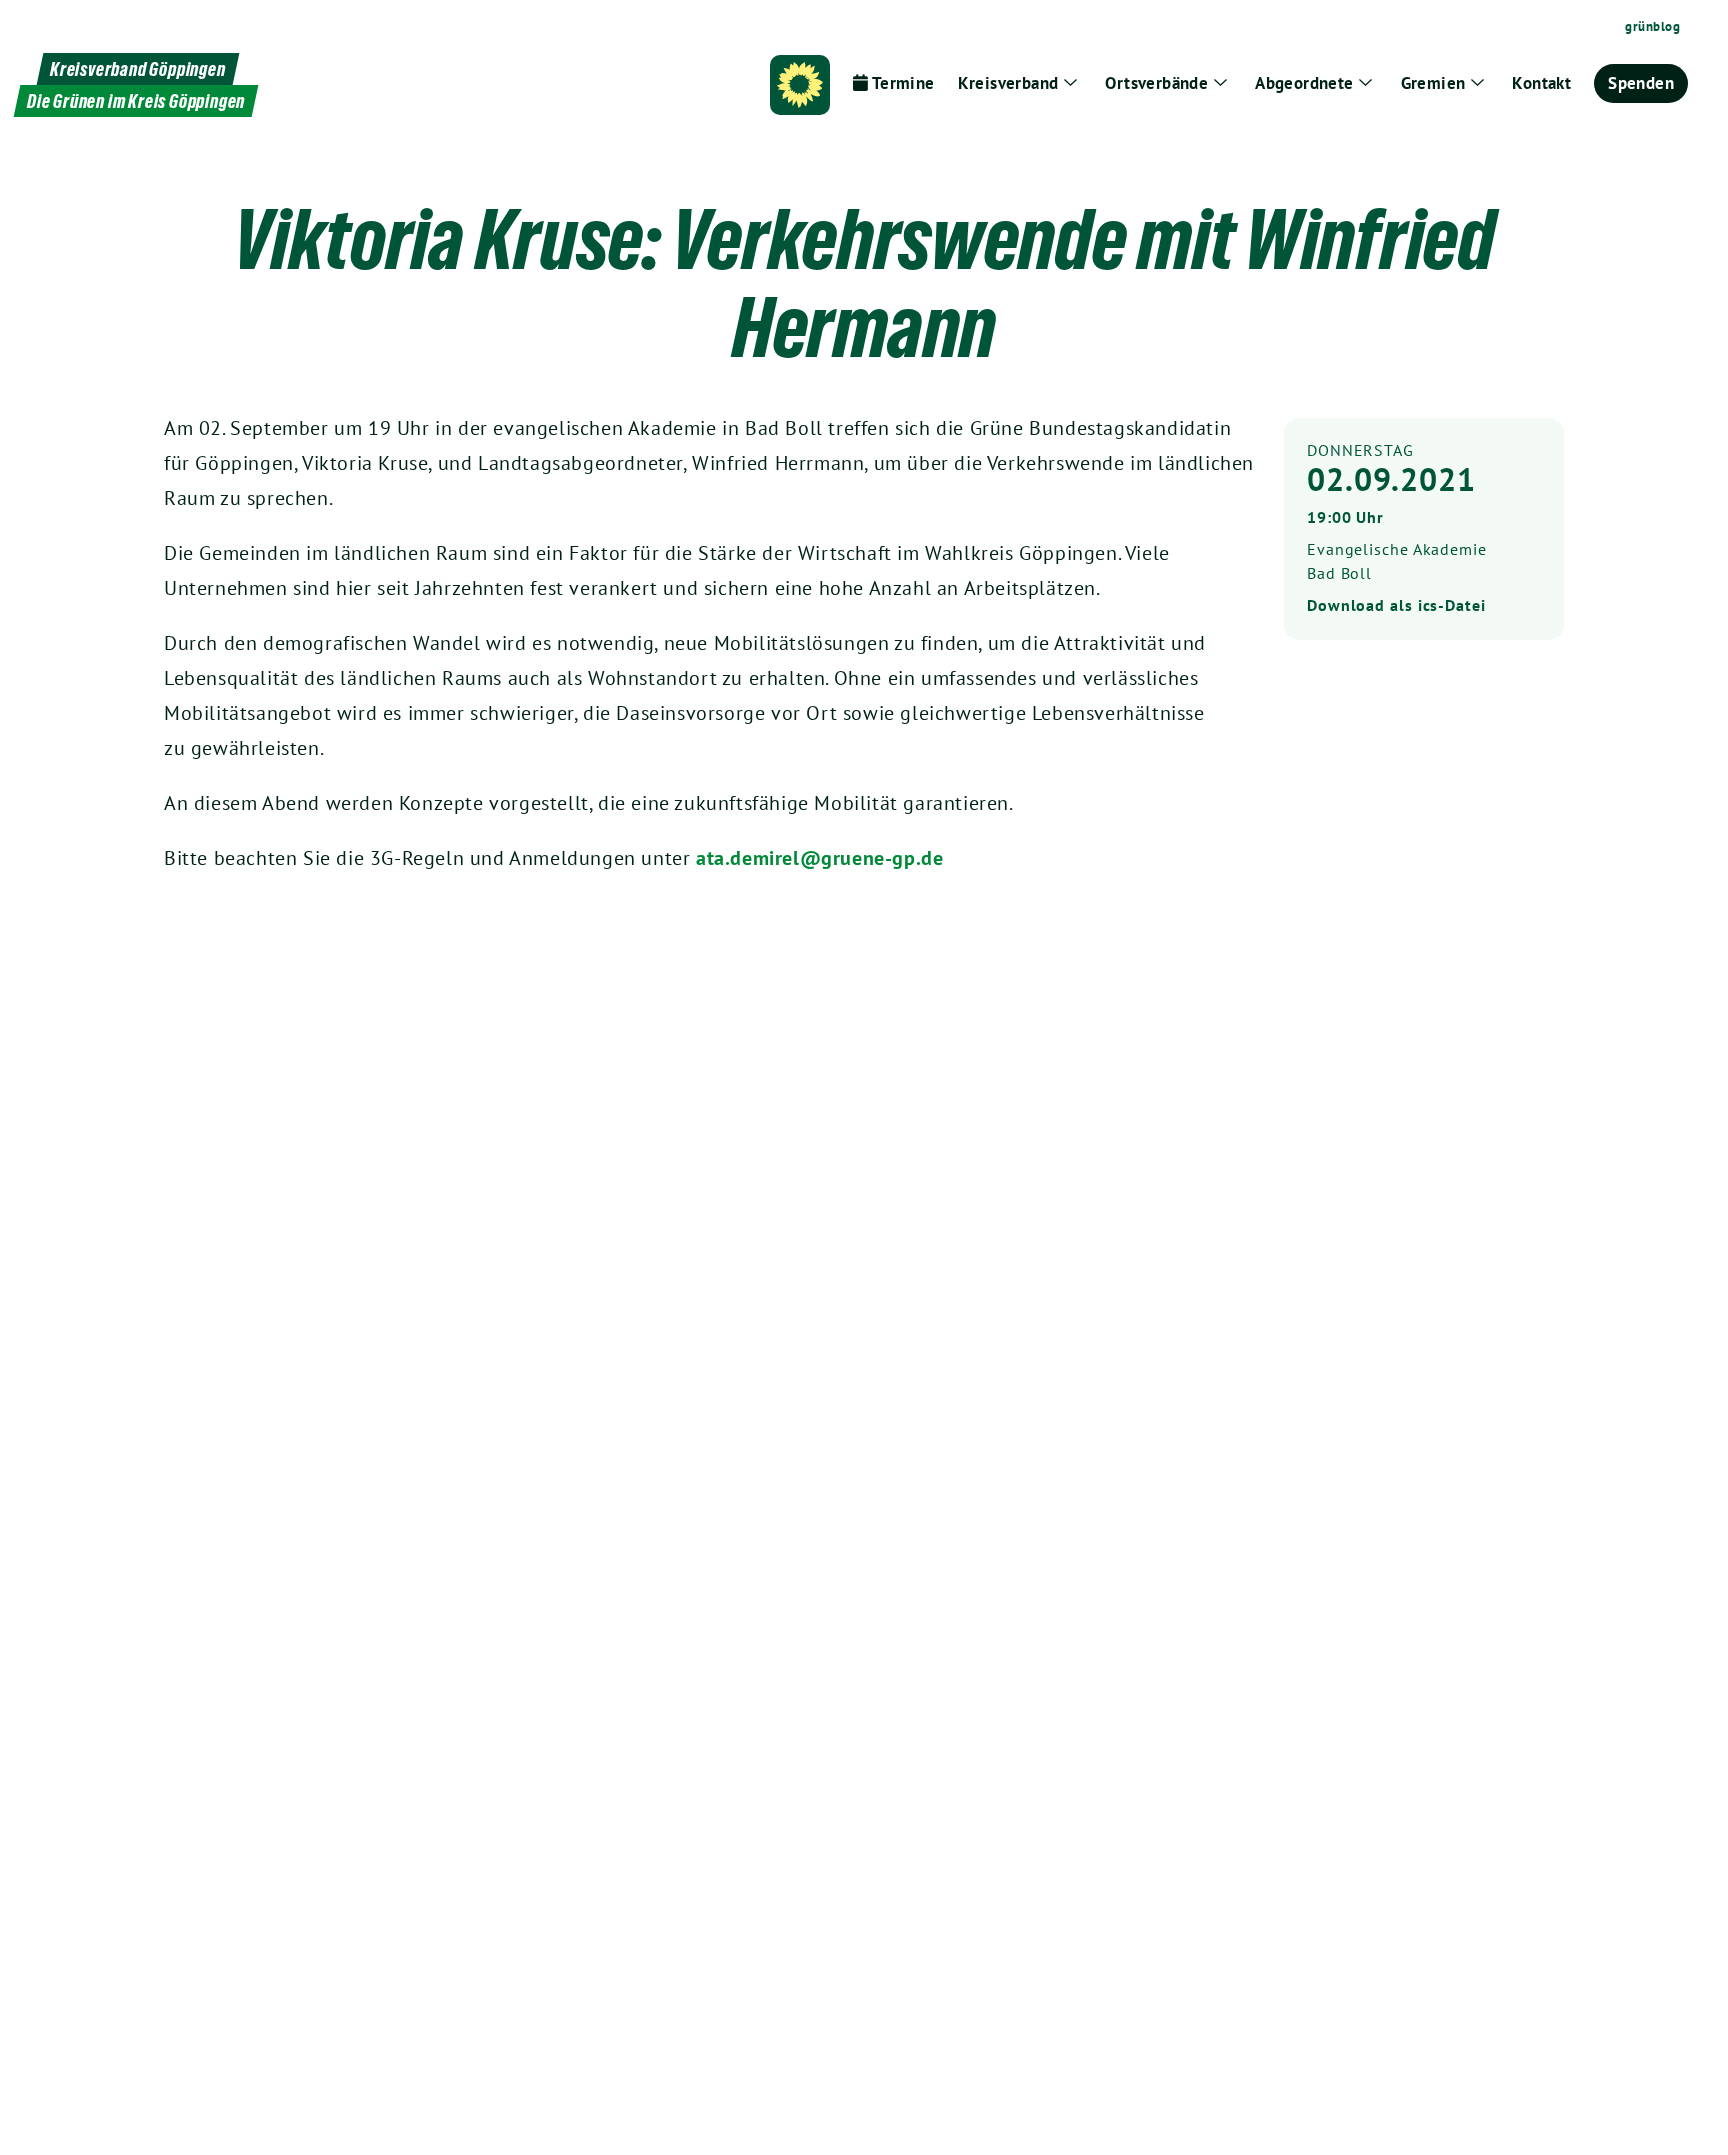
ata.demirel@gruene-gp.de (819, 858)
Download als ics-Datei (1396, 605)
